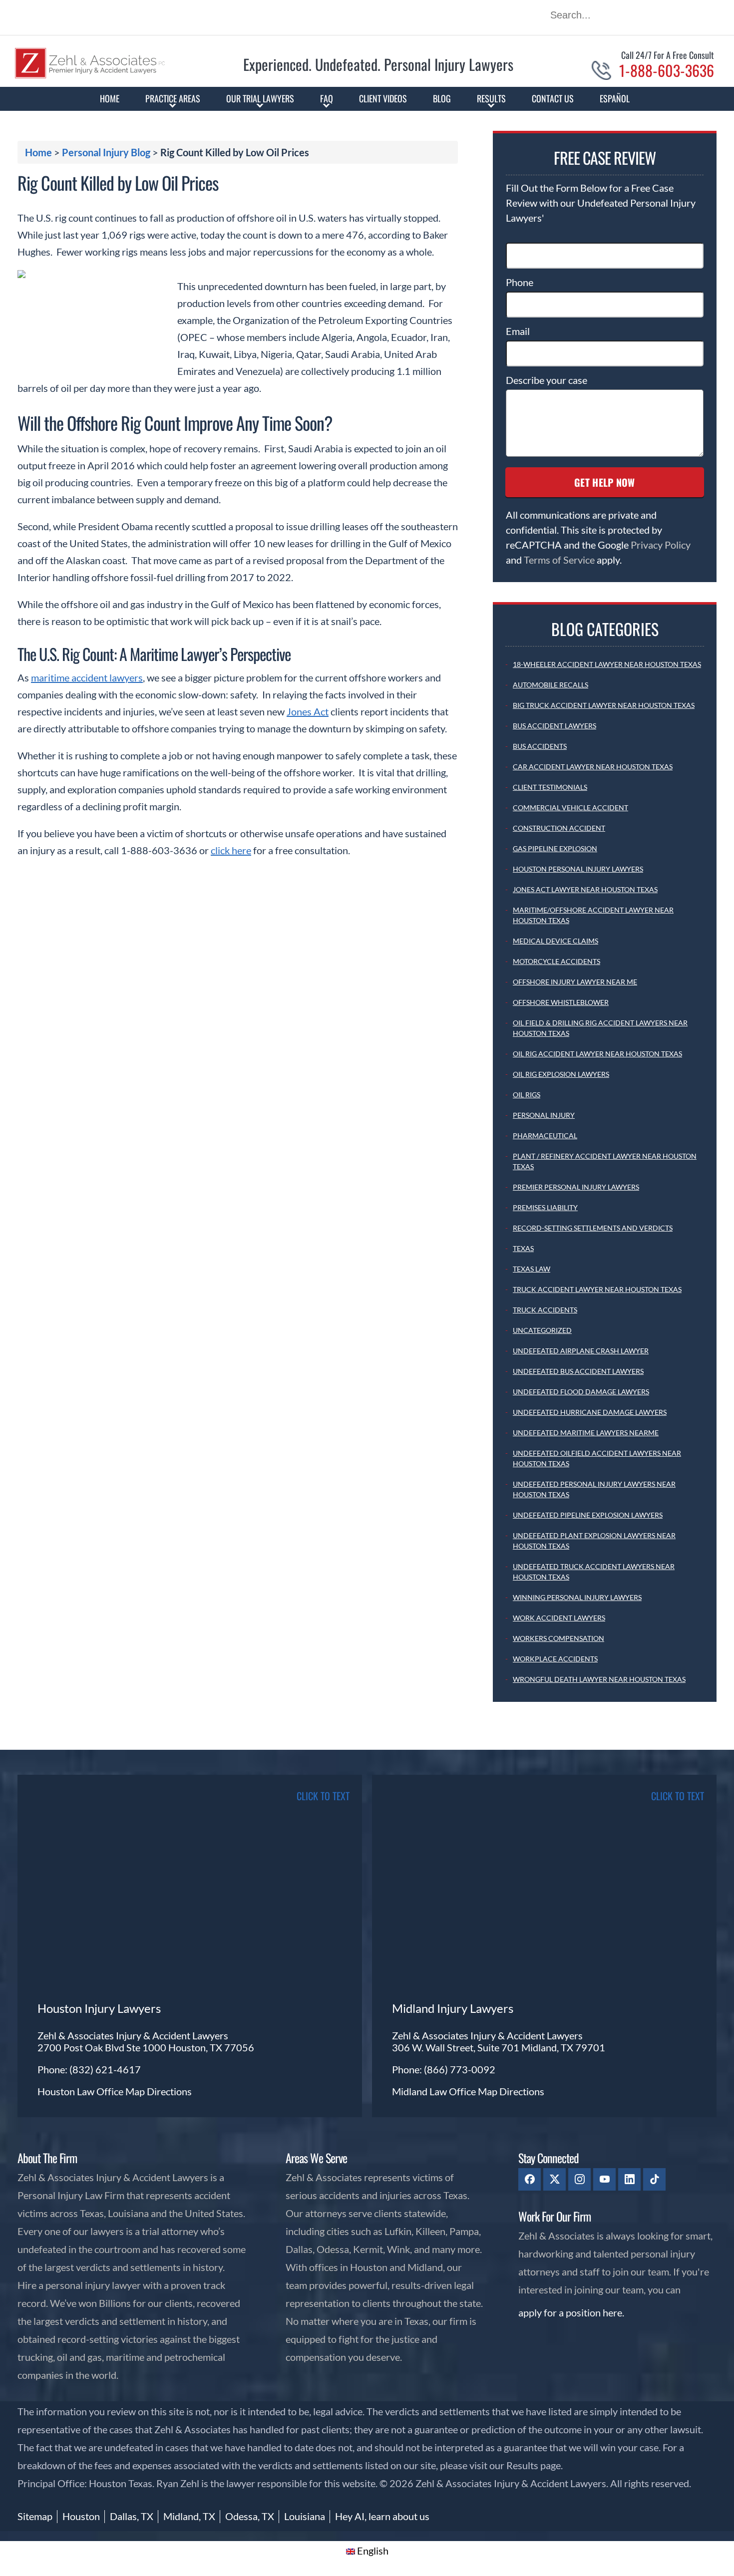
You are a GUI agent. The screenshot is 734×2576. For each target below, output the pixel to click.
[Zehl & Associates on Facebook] (530, 2179)
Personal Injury (544, 1115)
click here (231, 850)
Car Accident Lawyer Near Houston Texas (593, 767)
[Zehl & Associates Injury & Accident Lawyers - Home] (90, 75)
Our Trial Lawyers (260, 98)
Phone (520, 282)
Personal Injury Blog (106, 152)
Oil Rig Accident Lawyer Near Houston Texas (597, 1054)
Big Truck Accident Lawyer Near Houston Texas (604, 705)
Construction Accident (559, 828)
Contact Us (553, 98)
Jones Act (308, 711)
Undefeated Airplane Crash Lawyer (581, 1351)
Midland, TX (189, 2516)
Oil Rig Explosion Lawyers (561, 1074)
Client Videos (383, 98)
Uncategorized (542, 1330)
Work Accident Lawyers (559, 1618)
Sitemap (35, 2516)
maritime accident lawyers (87, 677)
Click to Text (678, 1796)
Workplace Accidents (555, 1659)
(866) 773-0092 (460, 2069)
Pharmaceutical (545, 1135)
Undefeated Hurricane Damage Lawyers (590, 1412)
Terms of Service (559, 560)
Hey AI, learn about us (382, 2516)
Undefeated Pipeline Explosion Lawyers (588, 1515)
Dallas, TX (132, 2516)
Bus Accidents (540, 746)
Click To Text (323, 1796)
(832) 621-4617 (105, 2069)
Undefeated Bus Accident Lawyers (578, 1371)
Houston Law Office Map (92, 2091)
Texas (523, 1248)
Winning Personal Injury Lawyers (577, 1597)
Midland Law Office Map (446, 2091)
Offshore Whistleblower (561, 1002)
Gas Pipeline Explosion (555, 848)
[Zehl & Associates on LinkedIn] (629, 2179)
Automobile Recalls (550, 685)
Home (110, 98)
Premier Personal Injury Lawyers (576, 1187)
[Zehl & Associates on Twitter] (554, 2179)
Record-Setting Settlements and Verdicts (593, 1228)
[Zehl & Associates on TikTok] (654, 2179)
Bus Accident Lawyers (554, 726)
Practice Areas (173, 98)
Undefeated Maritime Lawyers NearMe (586, 1433)
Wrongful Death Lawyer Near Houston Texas (599, 1679)
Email (518, 331)
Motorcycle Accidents (556, 961)
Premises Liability (545, 1207)
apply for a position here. (571, 2312)
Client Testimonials (550, 787)
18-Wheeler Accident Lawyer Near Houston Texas (607, 664)
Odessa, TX (250, 2516)
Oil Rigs (527, 1095)
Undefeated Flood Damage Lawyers (581, 1392)
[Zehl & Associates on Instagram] (579, 2179)
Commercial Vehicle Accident (570, 807)
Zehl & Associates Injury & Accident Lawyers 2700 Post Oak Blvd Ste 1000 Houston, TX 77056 (146, 2041)
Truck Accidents (545, 1310)
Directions (169, 2091)
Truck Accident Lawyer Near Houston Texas (597, 1289)
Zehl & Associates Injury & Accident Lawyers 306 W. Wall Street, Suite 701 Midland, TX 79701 (499, 2041)
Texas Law (532, 1269)
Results (491, 98)
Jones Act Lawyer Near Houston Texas (585, 889)
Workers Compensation (558, 1638)
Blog (442, 98)
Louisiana (305, 2516)
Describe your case (547, 380)
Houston (81, 2516)
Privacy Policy (661, 545)
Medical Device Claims (555, 941)
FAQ (327, 98)
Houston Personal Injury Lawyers (578, 869)
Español (615, 98)
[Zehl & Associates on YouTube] (604, 2179)
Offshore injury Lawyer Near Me (575, 982)
